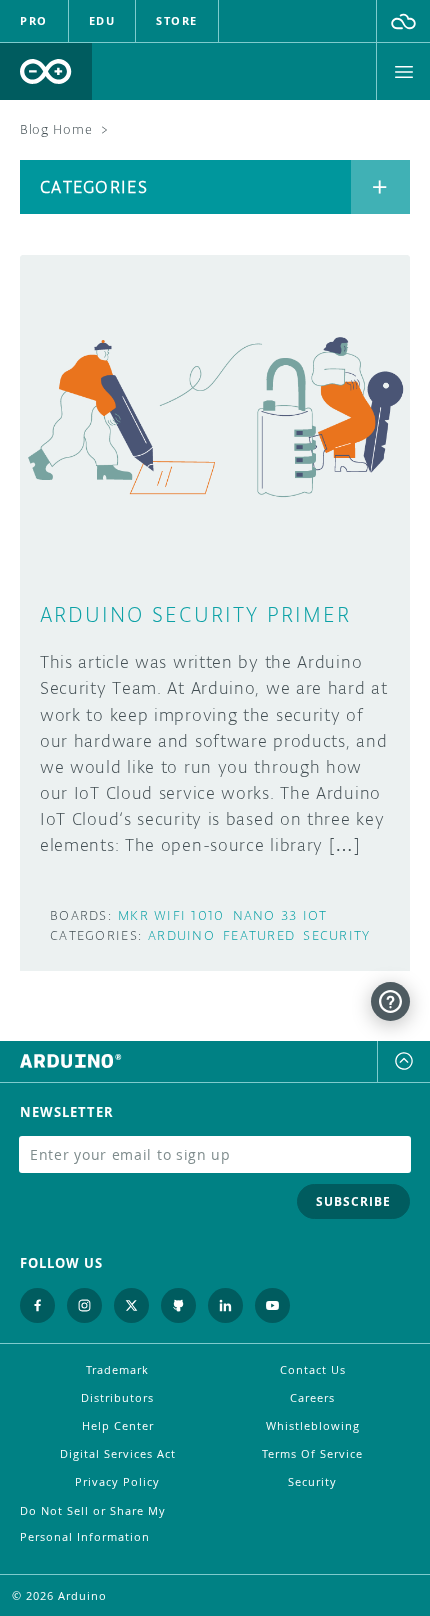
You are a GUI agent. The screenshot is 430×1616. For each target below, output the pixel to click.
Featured (259, 935)
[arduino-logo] (46, 71)
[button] (403, 21)
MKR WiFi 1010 (171, 915)
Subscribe (353, 1201)
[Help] (390, 1001)
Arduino (181, 935)
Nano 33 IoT (280, 915)
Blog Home (56, 129)
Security (336, 935)
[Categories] (380, 187)
